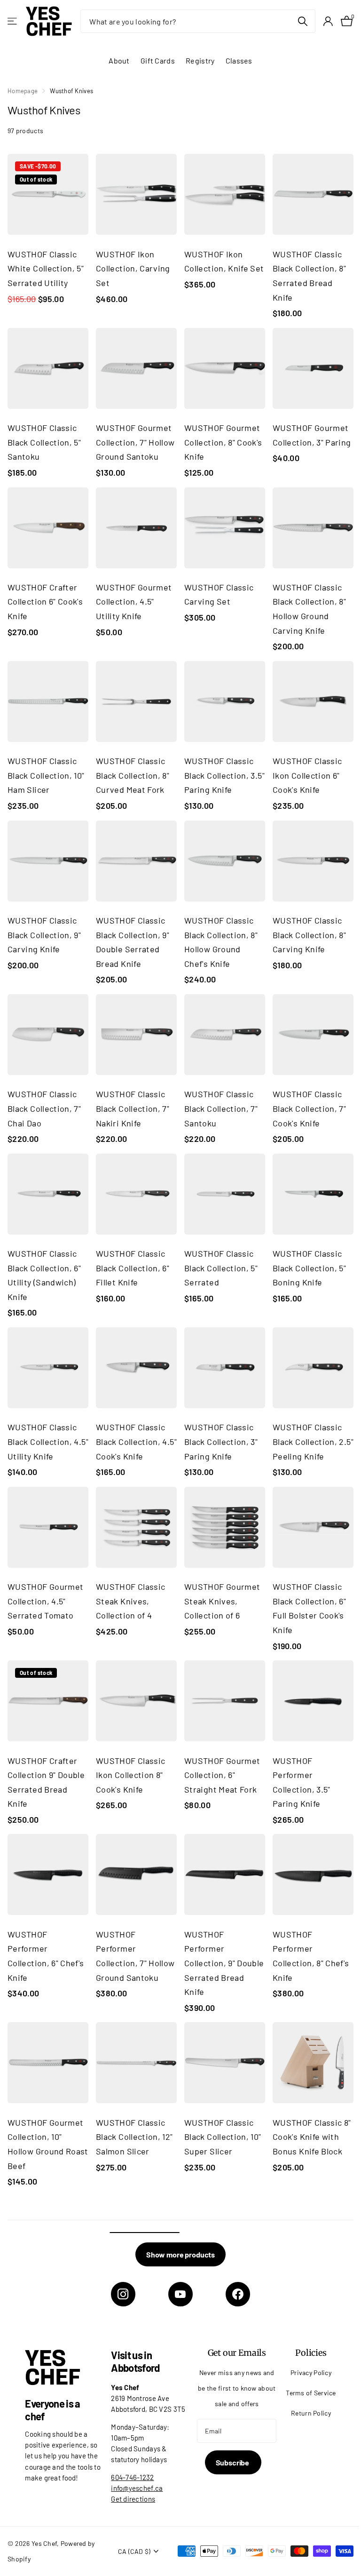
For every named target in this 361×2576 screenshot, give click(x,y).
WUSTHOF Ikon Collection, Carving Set (133, 268)
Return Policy (311, 2413)
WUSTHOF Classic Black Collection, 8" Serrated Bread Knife (309, 276)
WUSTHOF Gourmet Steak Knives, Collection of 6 (222, 1601)
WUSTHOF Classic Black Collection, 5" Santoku (44, 442)
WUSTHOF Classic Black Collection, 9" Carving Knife (44, 935)
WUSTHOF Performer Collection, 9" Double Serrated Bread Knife (224, 1963)
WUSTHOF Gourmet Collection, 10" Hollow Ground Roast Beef (48, 2144)
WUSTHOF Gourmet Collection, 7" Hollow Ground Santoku (135, 442)
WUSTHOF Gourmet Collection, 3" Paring (312, 435)
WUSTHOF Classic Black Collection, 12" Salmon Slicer (134, 2137)
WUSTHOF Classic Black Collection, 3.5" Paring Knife (224, 775)
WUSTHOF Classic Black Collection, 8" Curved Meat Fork (133, 775)
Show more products (180, 2254)
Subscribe (233, 2462)
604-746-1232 (132, 2477)
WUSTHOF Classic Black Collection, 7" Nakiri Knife (133, 1108)
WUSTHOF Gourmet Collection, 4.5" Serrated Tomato (45, 1601)
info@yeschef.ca (137, 2488)
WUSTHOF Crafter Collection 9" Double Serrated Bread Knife (46, 1782)
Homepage (23, 91)
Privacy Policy (311, 2373)
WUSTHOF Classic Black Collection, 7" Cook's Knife (309, 1108)
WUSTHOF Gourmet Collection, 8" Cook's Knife (223, 442)
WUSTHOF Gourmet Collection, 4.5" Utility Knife (134, 602)
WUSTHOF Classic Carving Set (219, 594)
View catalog (13, 21)
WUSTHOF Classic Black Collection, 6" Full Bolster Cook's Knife (309, 1608)
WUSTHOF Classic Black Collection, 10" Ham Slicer (46, 775)
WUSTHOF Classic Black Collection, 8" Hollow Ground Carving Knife (309, 609)
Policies (311, 2353)
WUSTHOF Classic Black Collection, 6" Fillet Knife (133, 1268)
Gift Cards (158, 60)
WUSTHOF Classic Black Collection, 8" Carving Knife (309, 935)
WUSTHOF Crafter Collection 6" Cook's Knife (45, 602)
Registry (200, 60)
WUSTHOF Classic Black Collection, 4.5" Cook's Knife (136, 1441)
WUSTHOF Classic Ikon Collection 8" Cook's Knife (130, 1775)
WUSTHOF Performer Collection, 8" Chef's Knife (311, 1956)
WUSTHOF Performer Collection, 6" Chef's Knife (46, 1956)
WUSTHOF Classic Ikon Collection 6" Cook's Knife (307, 775)
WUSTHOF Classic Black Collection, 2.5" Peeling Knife (313, 1441)
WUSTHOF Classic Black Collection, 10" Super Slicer (223, 2137)
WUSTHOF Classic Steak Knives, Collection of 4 (130, 1601)
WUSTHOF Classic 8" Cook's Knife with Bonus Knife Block (312, 2137)
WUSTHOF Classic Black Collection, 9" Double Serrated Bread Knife (133, 942)
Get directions (133, 2499)
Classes (239, 60)
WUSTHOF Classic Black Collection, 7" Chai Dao (44, 1108)
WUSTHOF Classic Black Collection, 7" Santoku (221, 1108)
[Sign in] (328, 21)
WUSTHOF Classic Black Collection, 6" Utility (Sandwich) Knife (44, 1275)
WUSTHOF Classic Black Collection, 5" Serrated (221, 1268)
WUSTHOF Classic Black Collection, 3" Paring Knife (221, 1441)
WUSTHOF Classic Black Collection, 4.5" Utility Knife (48, 1441)
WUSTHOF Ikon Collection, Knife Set (224, 261)
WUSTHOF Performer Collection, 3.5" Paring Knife (302, 1782)
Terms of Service (311, 2393)
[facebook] (238, 2294)
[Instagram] (123, 2294)
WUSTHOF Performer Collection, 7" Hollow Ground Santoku (135, 1956)
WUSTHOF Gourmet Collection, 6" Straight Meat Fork (222, 1775)
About (119, 60)
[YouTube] (180, 2294)
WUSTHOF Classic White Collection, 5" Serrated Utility (46, 268)
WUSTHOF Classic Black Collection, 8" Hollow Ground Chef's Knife (221, 942)
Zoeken (302, 21)
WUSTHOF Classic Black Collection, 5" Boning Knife (309, 1268)
